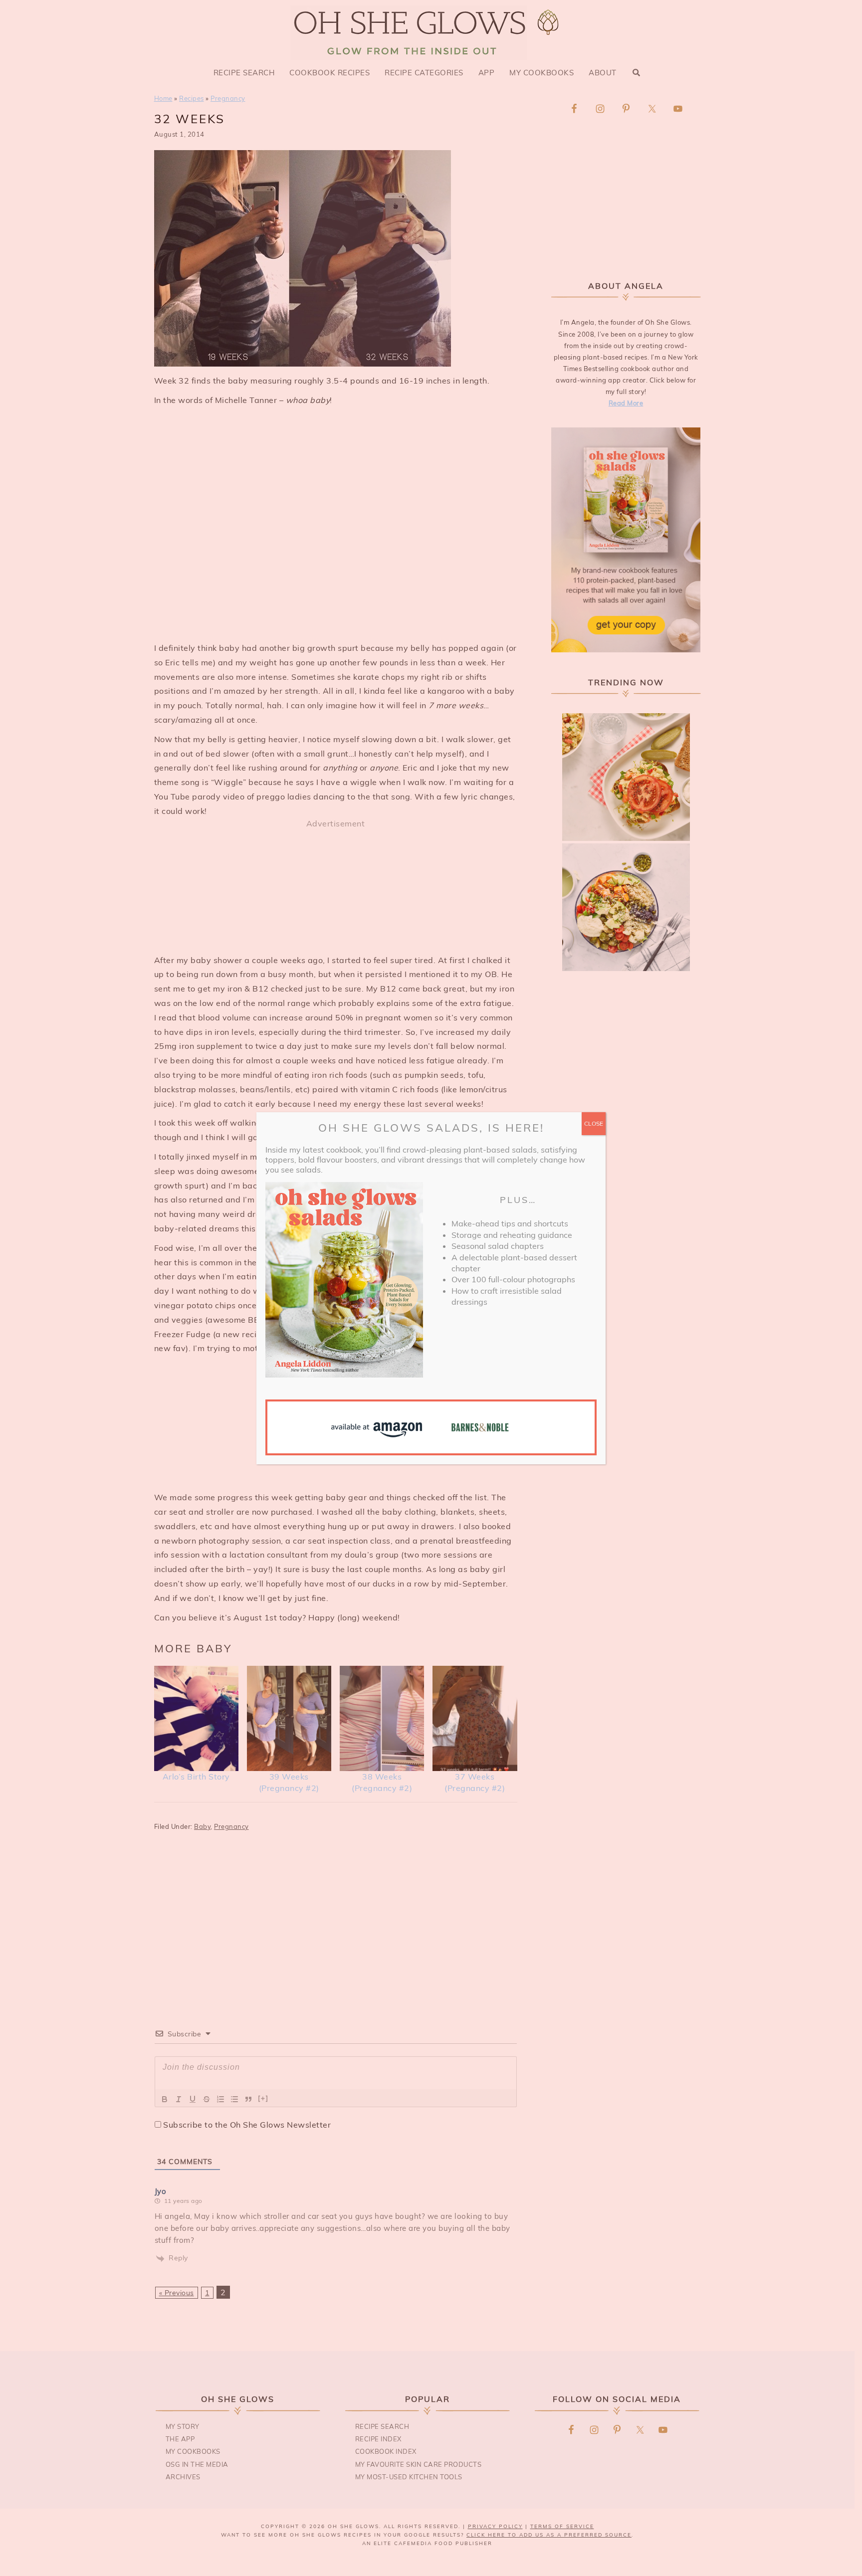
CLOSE (594, 1123)
